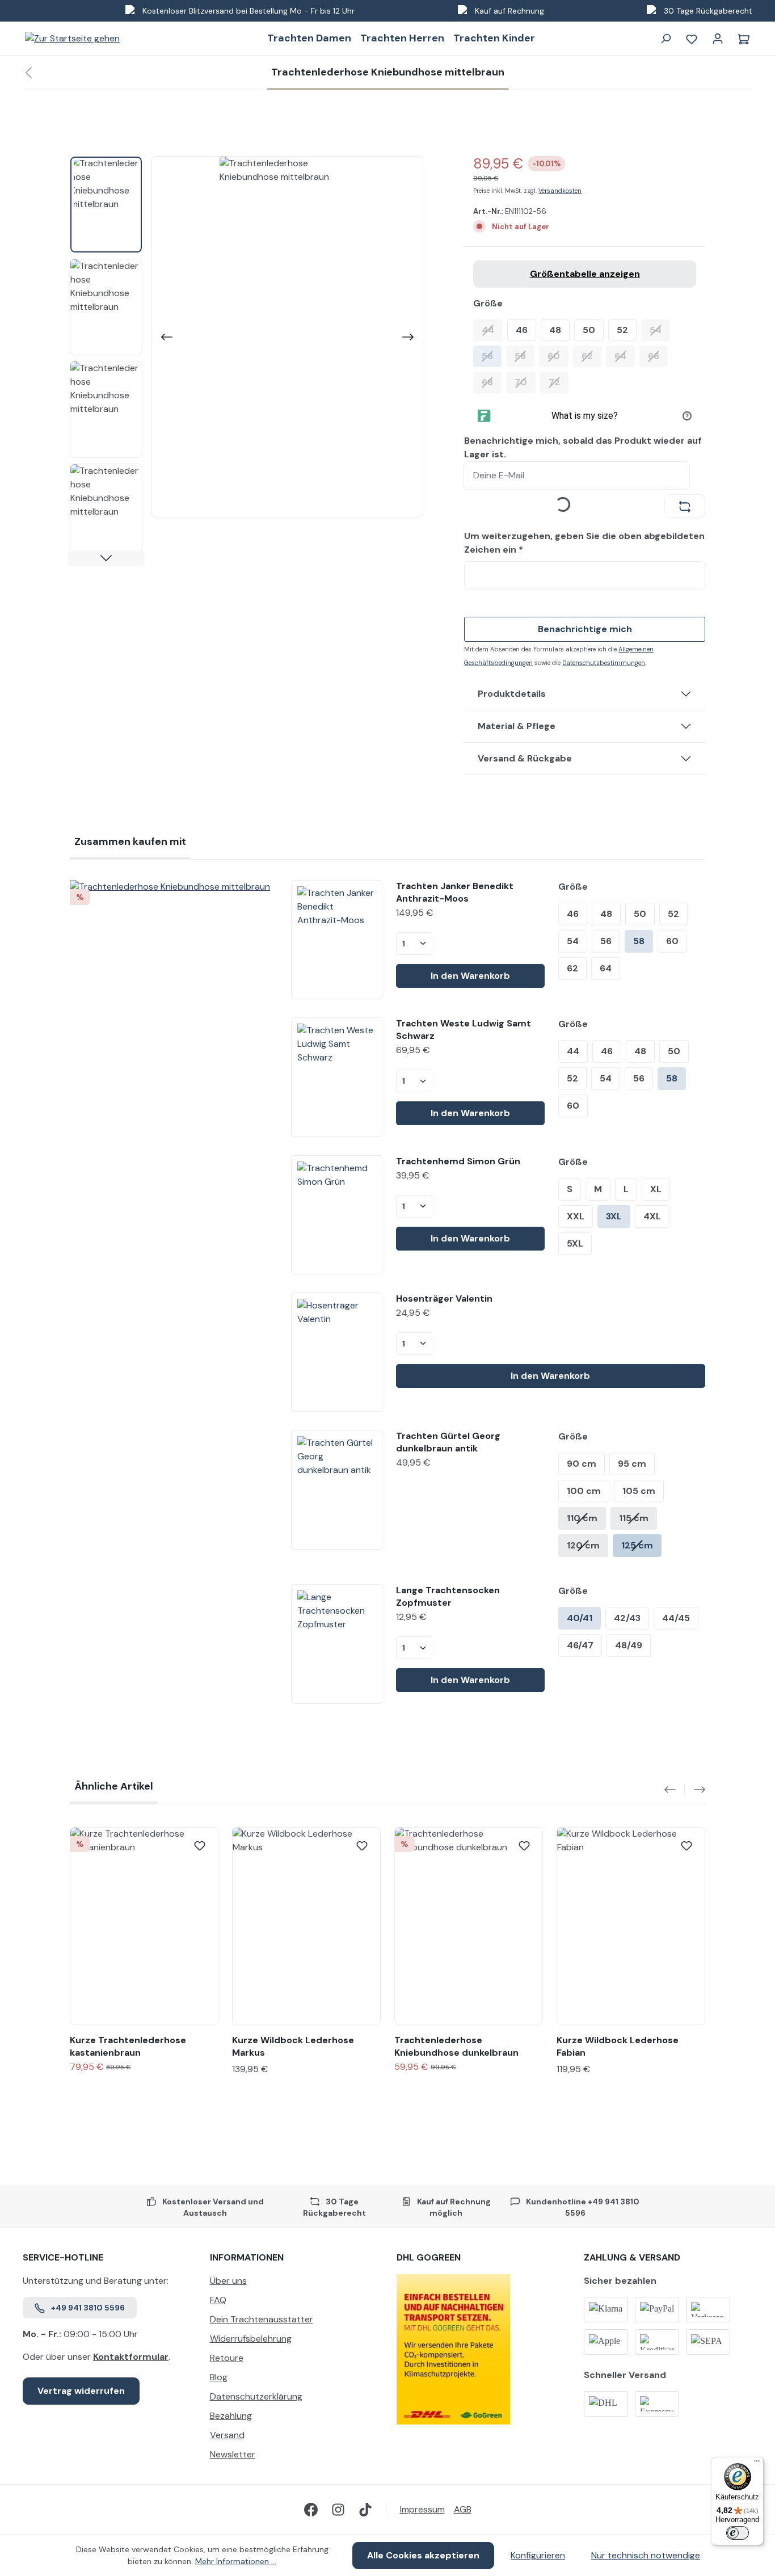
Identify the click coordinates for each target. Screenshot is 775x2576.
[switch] (738, 2533)
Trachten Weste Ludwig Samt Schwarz (464, 1030)
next (695, 1790)
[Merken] (200, 1846)
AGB (463, 2509)
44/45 (676, 1618)
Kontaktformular (131, 2357)
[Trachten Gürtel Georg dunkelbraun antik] (337, 1489)
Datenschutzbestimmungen (604, 663)
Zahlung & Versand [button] (632, 2257)
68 (492, 382)
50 (589, 330)
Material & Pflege (517, 726)
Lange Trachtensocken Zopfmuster (448, 1596)
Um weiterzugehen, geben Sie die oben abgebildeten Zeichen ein (584, 543)
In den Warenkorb (470, 976)
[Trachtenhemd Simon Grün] (337, 1215)
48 (555, 330)
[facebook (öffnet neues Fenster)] (311, 2510)
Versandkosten (560, 191)
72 (559, 382)
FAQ (218, 2300)
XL (656, 1189)
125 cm (637, 1545)
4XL (652, 1216)
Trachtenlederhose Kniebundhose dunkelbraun (456, 2046)
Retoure (227, 2358)
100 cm (584, 1491)
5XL (575, 1243)
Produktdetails (512, 694)
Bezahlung (231, 2416)
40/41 (580, 1618)
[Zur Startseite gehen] (72, 38)
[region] (247, 361)
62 (591, 356)
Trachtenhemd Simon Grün (458, 1161)
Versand (227, 2435)
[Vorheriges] (166, 337)
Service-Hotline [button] (63, 2257)
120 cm (583, 1545)
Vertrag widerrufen (81, 2391)
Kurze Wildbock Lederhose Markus (293, 2046)
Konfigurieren (538, 2555)
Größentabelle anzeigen (585, 274)
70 (525, 382)
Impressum (422, 2509)
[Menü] (757, 2464)
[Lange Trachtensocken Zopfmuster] (337, 1644)
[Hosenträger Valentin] (337, 1352)
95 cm (632, 1464)
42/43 (627, 1618)
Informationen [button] (247, 2257)
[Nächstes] (409, 337)
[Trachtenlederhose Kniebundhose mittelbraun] (171, 887)
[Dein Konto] (718, 39)
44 (492, 330)
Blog (219, 2377)
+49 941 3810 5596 (88, 2308)
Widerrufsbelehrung (251, 2339)
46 (522, 330)
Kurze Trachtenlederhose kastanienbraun (128, 2046)
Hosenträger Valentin (444, 1298)
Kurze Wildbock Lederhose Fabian (618, 2046)
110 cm (582, 1518)
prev (675, 1790)
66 (658, 356)
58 (525, 356)
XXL (576, 1216)
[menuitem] (294, 2284)
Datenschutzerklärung (256, 2396)
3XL (614, 1216)
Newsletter (233, 2454)
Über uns (228, 2281)
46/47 (580, 1645)
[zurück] (28, 73)
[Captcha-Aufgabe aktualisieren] (685, 506)
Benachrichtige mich (585, 629)
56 (492, 356)
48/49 (629, 1645)
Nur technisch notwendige (646, 2555)
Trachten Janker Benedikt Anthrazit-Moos (455, 892)
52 (622, 330)
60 (558, 356)
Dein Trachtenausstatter (262, 2319)
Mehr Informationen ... (236, 2561)
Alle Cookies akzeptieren (423, 2555)
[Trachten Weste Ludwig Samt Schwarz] (337, 1077)
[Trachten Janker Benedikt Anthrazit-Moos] (337, 940)
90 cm (582, 1464)
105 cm (639, 1491)
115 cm (634, 1518)
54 (660, 330)
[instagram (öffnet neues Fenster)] (338, 2510)
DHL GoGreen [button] (429, 2257)
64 (625, 356)
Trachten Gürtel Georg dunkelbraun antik (448, 1442)
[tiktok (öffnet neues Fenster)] (365, 2510)
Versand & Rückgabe (525, 758)
